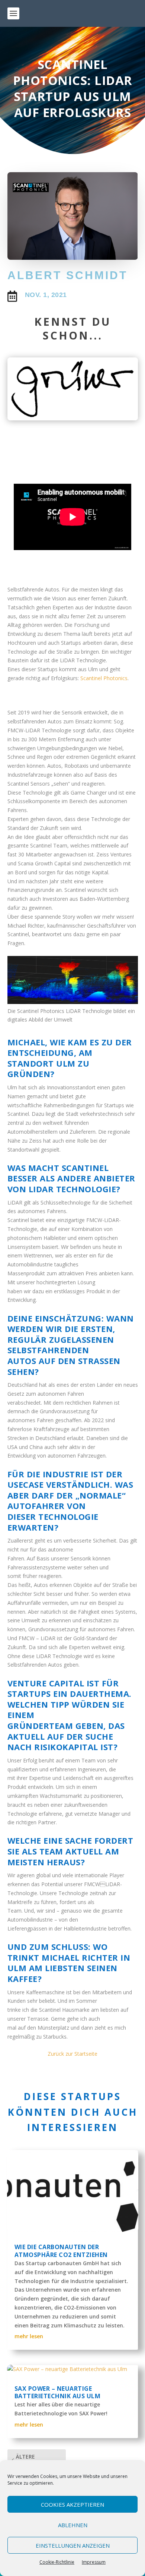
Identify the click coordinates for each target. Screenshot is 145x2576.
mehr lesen (29, 2336)
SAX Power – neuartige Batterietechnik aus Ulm (58, 2392)
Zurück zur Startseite (72, 2054)
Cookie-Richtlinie (57, 2562)
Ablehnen (73, 2525)
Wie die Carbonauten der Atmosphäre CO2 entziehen (61, 2251)
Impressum (94, 2562)
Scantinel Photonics (104, 678)
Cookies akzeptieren (72, 2504)
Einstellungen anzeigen (73, 2545)
